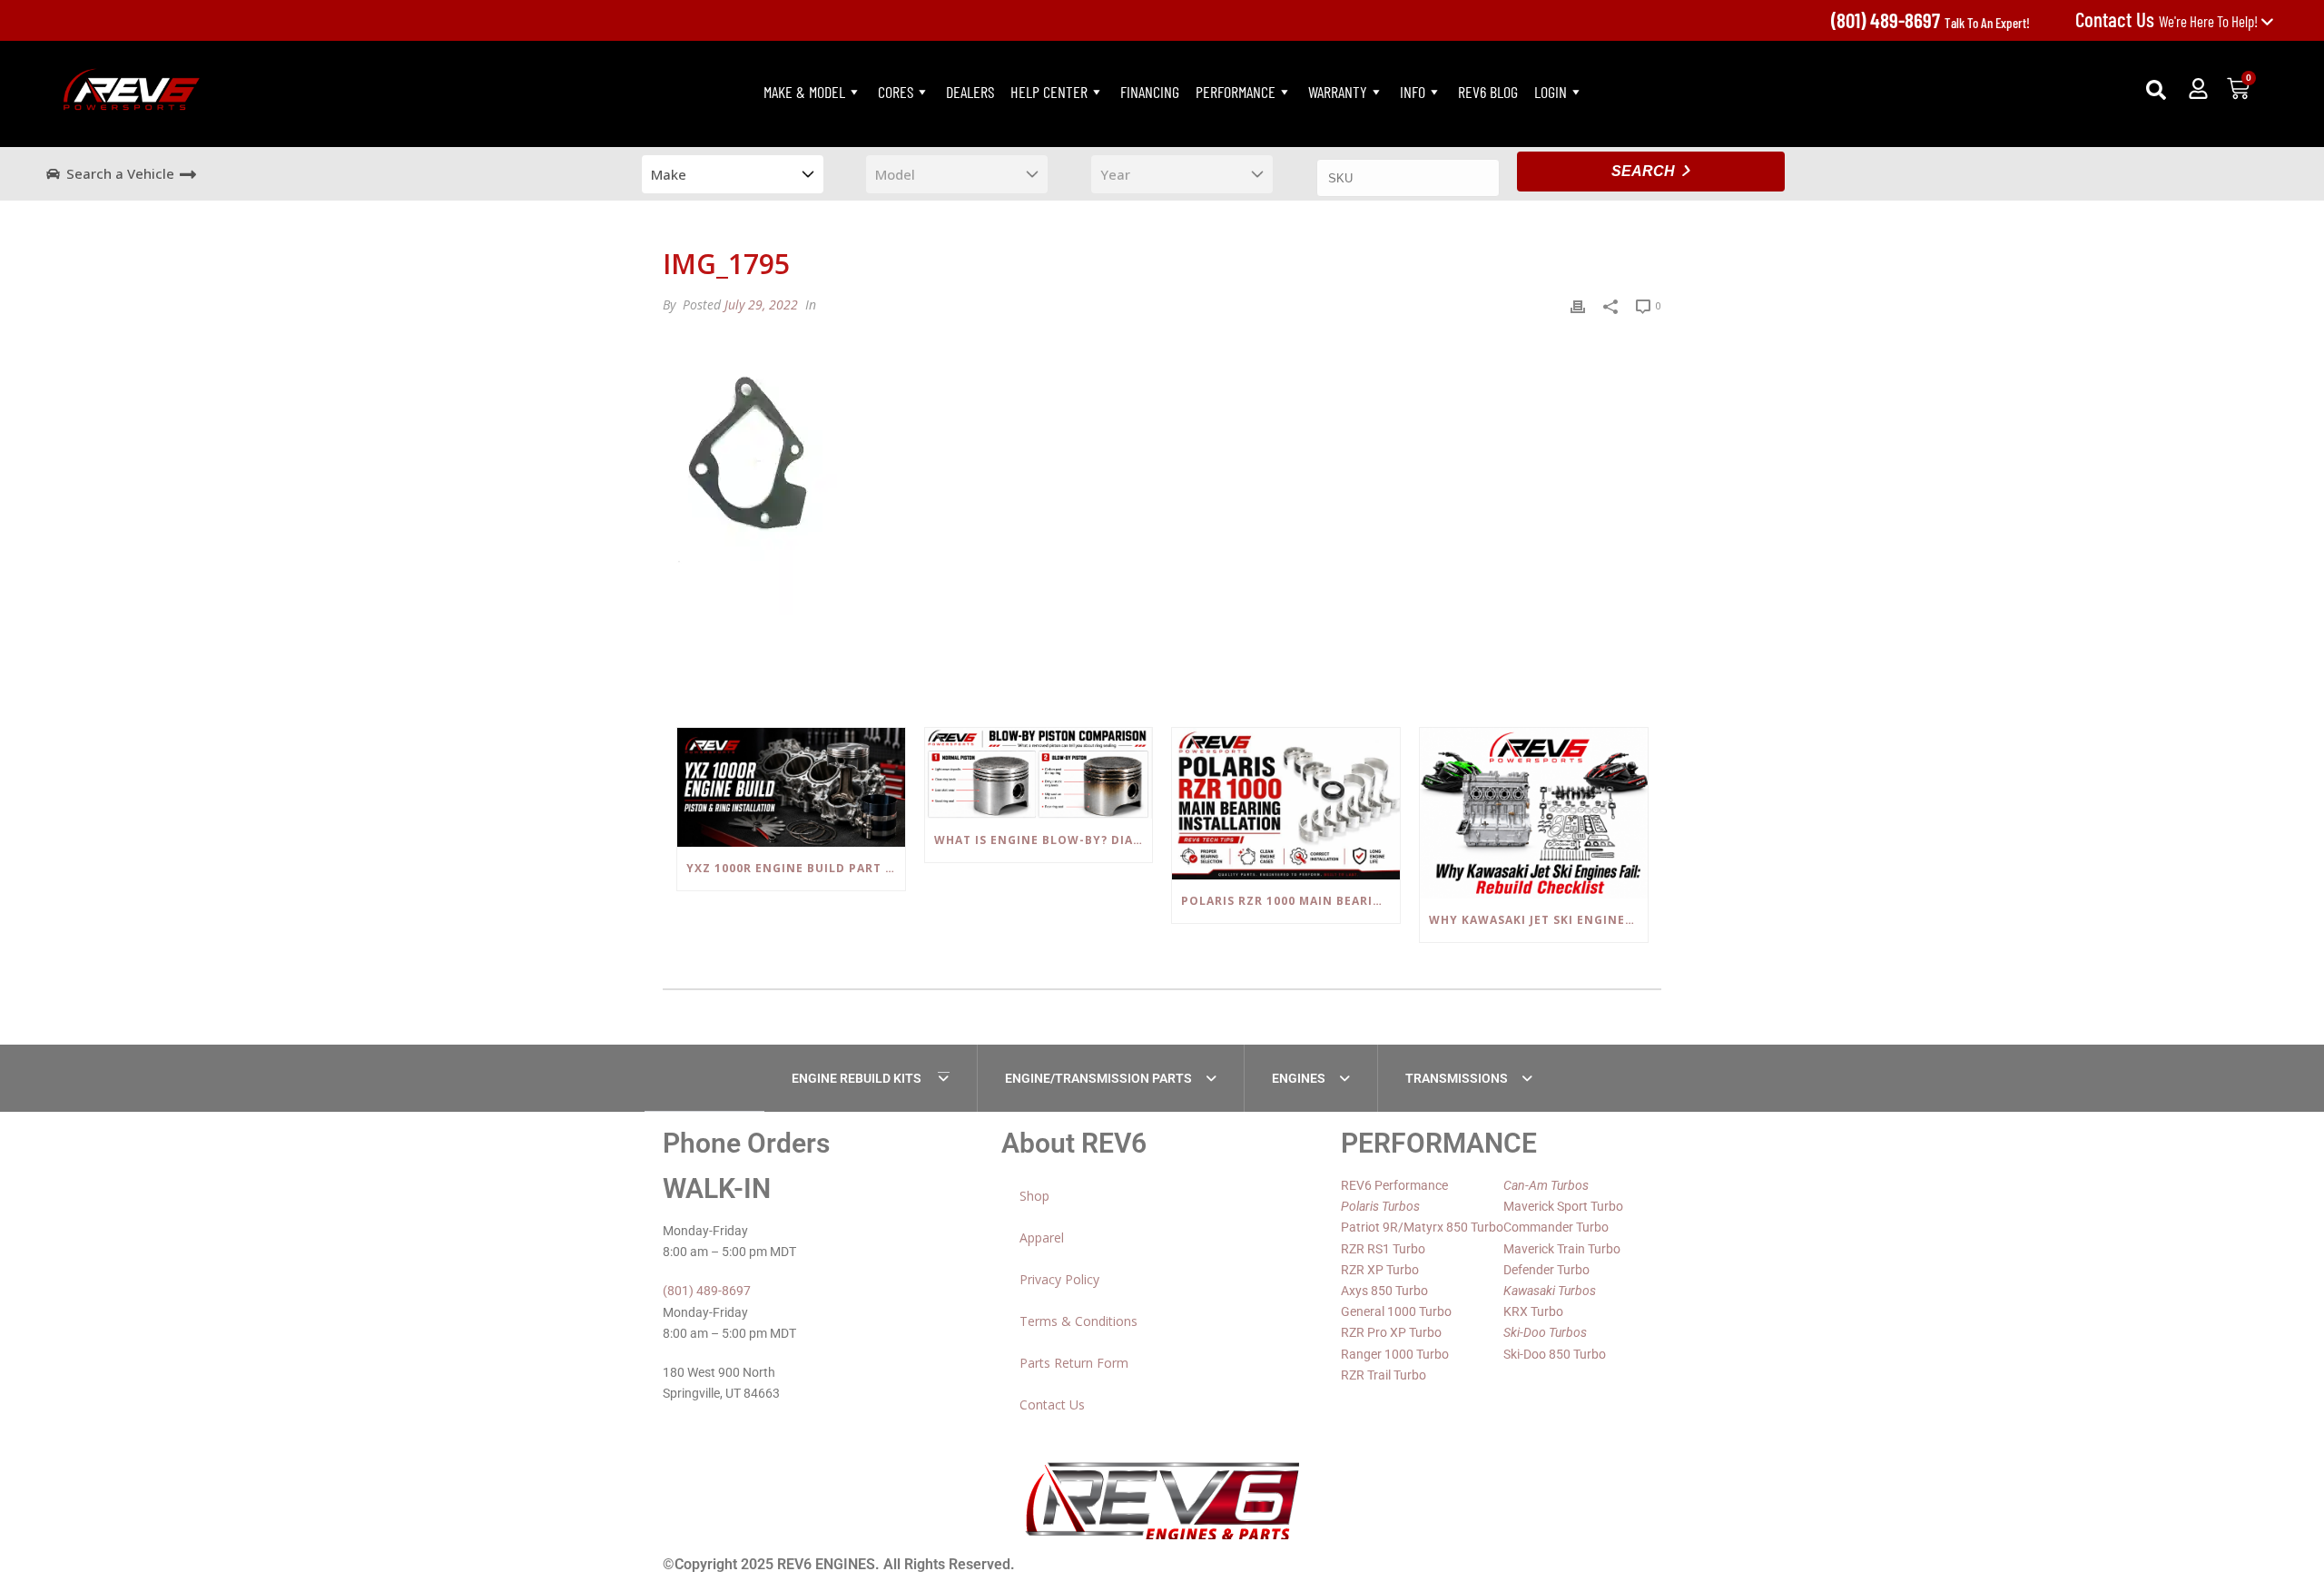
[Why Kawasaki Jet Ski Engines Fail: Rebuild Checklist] (1534, 813)
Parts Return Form (1074, 1363)
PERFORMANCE (1236, 92)
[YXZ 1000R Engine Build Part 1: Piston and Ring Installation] (791, 788)
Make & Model (804, 92)
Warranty (1338, 92)
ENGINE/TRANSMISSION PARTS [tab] (1098, 1078)
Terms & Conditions (1078, 1321)
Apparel (1042, 1237)
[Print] (1578, 304)
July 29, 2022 (761, 304)
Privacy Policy (1059, 1279)
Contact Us (1052, 1404)
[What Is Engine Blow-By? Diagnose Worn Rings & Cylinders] (1039, 773)
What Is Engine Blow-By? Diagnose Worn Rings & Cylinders (1044, 840)
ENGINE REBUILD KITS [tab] (858, 1078)
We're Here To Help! (2168, 21)
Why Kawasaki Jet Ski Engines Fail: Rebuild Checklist (1538, 920)
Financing (1150, 92)
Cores (896, 92)
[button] (2156, 90)
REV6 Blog (1488, 92)
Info (1413, 92)
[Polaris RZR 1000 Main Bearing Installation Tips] (1286, 804)
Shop (1034, 1196)
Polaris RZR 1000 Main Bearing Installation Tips (1290, 901)
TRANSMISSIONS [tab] (1457, 1078)
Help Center (1049, 92)
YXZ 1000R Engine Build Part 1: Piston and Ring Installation (796, 868)
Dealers (970, 92)
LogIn (1551, 92)
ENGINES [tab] (1299, 1078)
